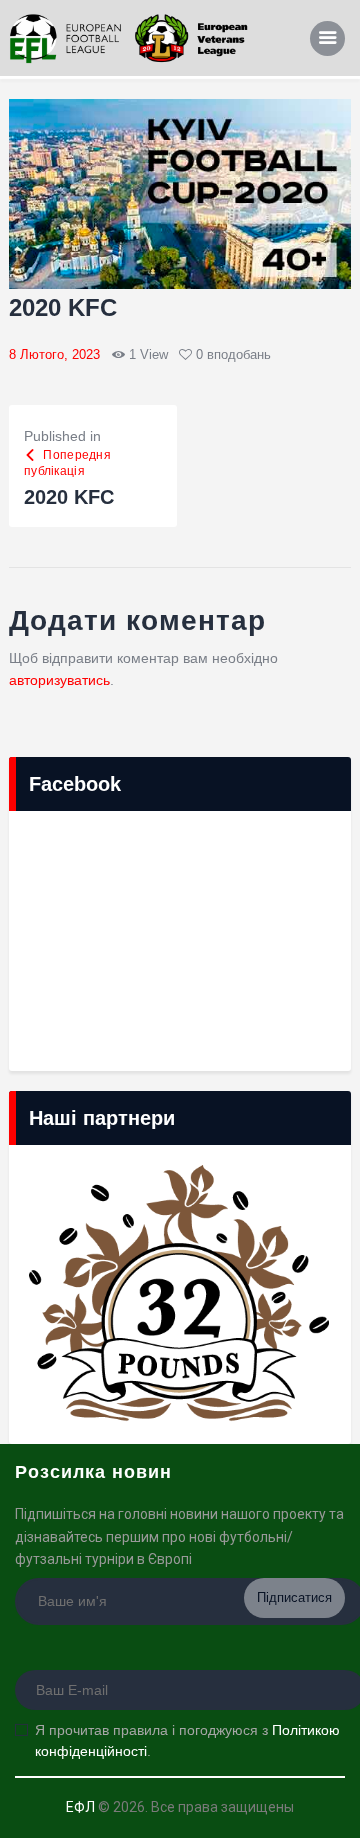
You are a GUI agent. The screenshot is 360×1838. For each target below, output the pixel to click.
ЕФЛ (80, 1807)
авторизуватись (59, 680)
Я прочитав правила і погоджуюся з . (187, 1740)
